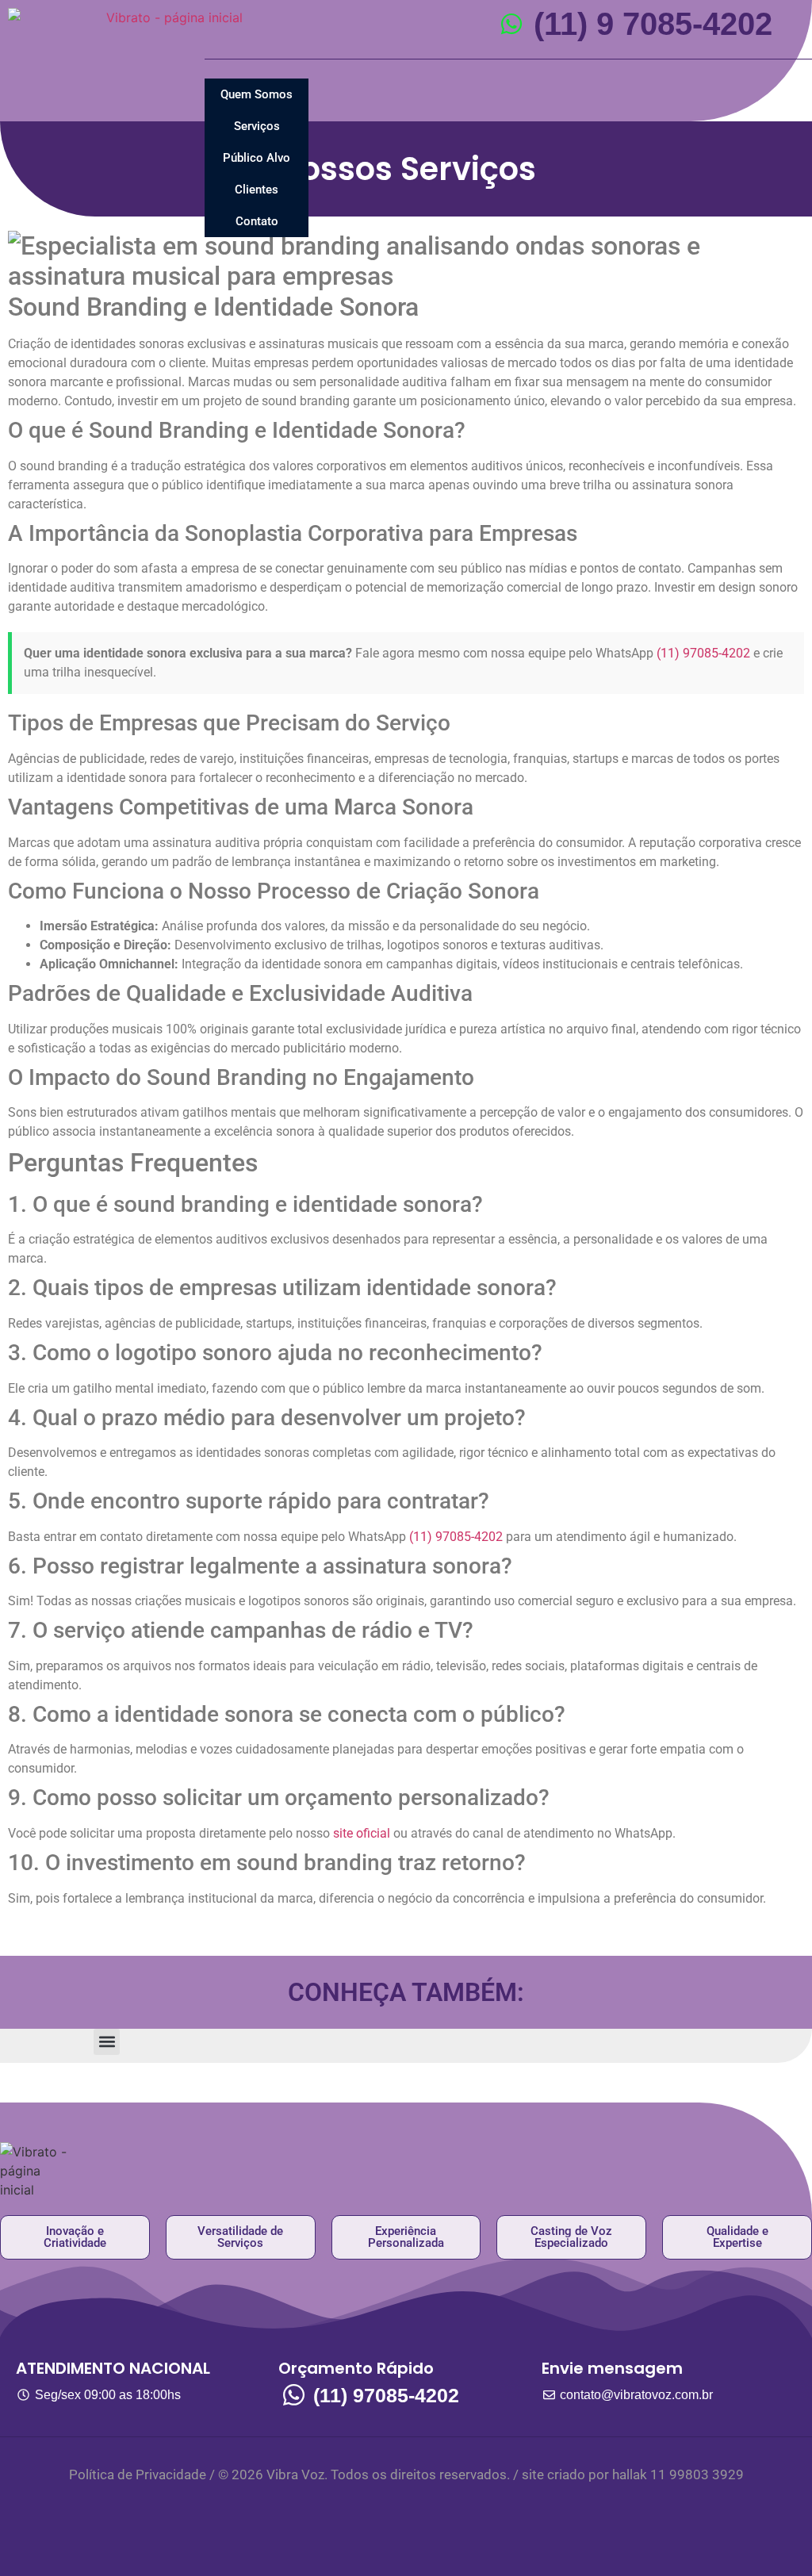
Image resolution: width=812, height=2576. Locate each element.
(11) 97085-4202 (703, 653)
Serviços (257, 126)
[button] (107, 2042)
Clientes (257, 190)
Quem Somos (257, 94)
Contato (257, 221)
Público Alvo (257, 158)
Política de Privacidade (138, 2474)
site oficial (362, 1833)
